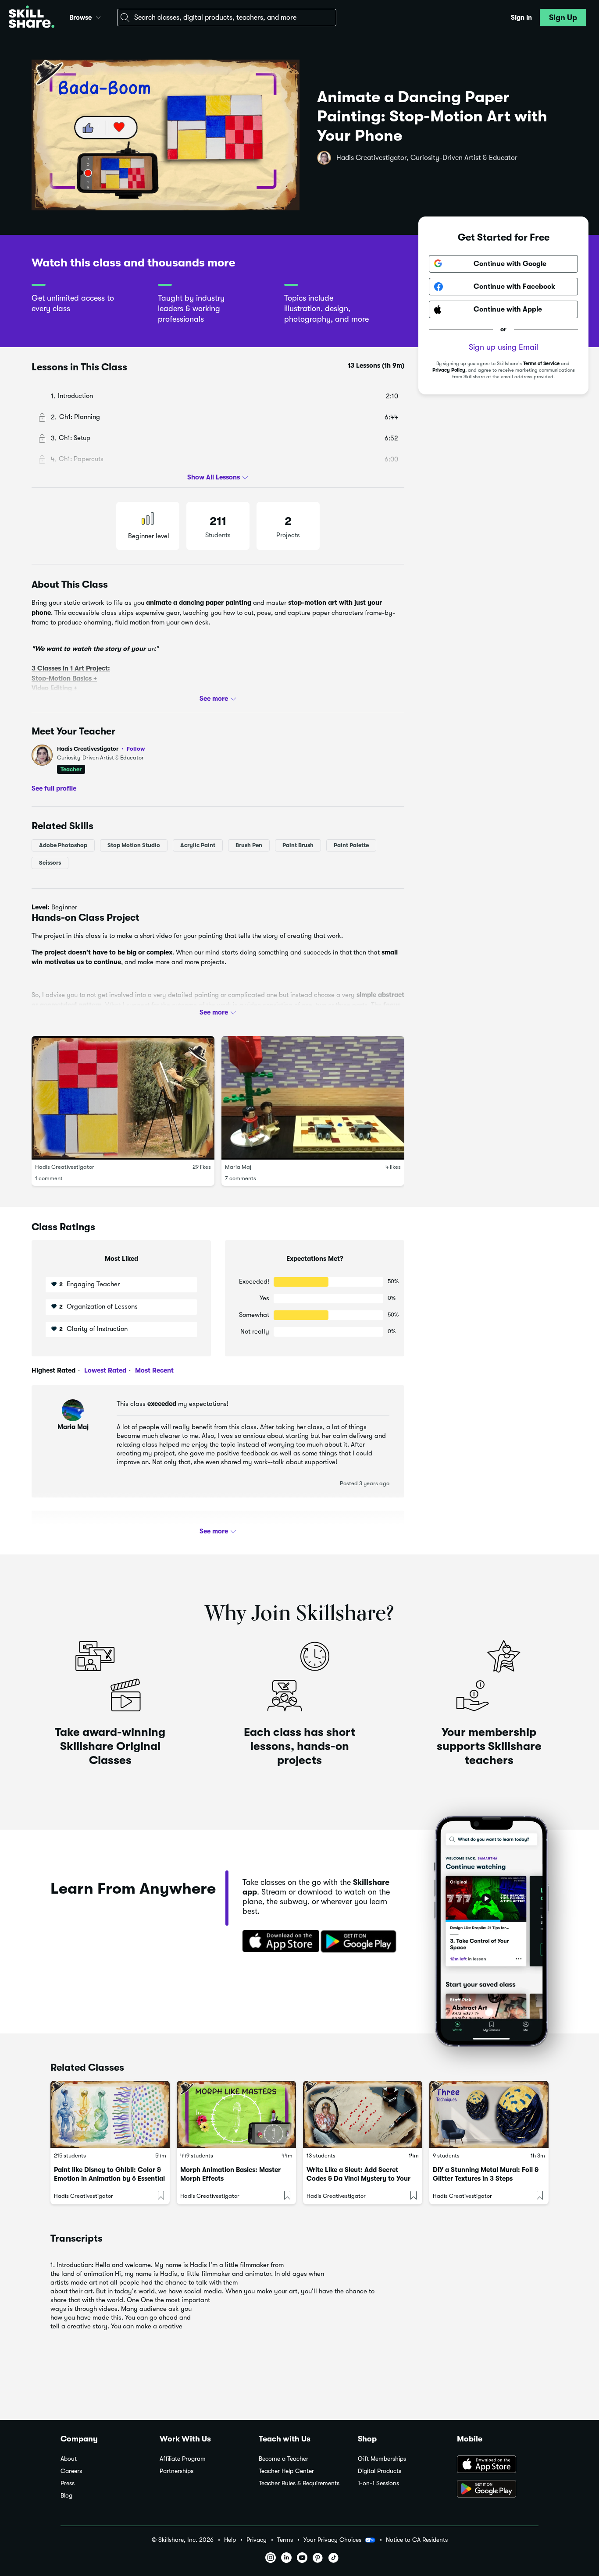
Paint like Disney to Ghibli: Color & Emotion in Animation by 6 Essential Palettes (109, 2179)
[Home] (32, 18)
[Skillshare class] (110, 2114)
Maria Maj (238, 1167)
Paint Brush (298, 845)
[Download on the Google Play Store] (498, 2490)
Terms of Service (541, 364)
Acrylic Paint (198, 845)
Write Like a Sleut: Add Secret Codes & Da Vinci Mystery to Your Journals (358, 2179)
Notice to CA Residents (417, 2540)
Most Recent (153, 1370)
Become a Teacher (283, 2459)
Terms (285, 2540)
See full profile (54, 788)
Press (68, 2483)
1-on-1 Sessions (378, 2483)
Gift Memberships (382, 2459)
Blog (66, 2496)
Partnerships (176, 2471)
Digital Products (380, 2471)
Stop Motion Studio (134, 845)
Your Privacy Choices (332, 2540)
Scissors (50, 863)
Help (230, 2540)
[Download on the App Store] (278, 1942)
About (69, 2459)
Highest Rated (53, 1370)
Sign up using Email (503, 347)
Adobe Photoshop (63, 845)
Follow (136, 749)
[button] (98, 16)
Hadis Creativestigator (101, 749)
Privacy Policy (449, 370)
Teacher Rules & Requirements (299, 2483)
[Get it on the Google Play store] (360, 1942)
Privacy (257, 2540)
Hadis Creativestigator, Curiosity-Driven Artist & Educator (427, 158)
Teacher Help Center (286, 2471)
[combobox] (227, 18)
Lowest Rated (104, 1370)
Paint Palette (351, 845)
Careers (71, 2471)
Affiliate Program (183, 2459)
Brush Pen (249, 845)
